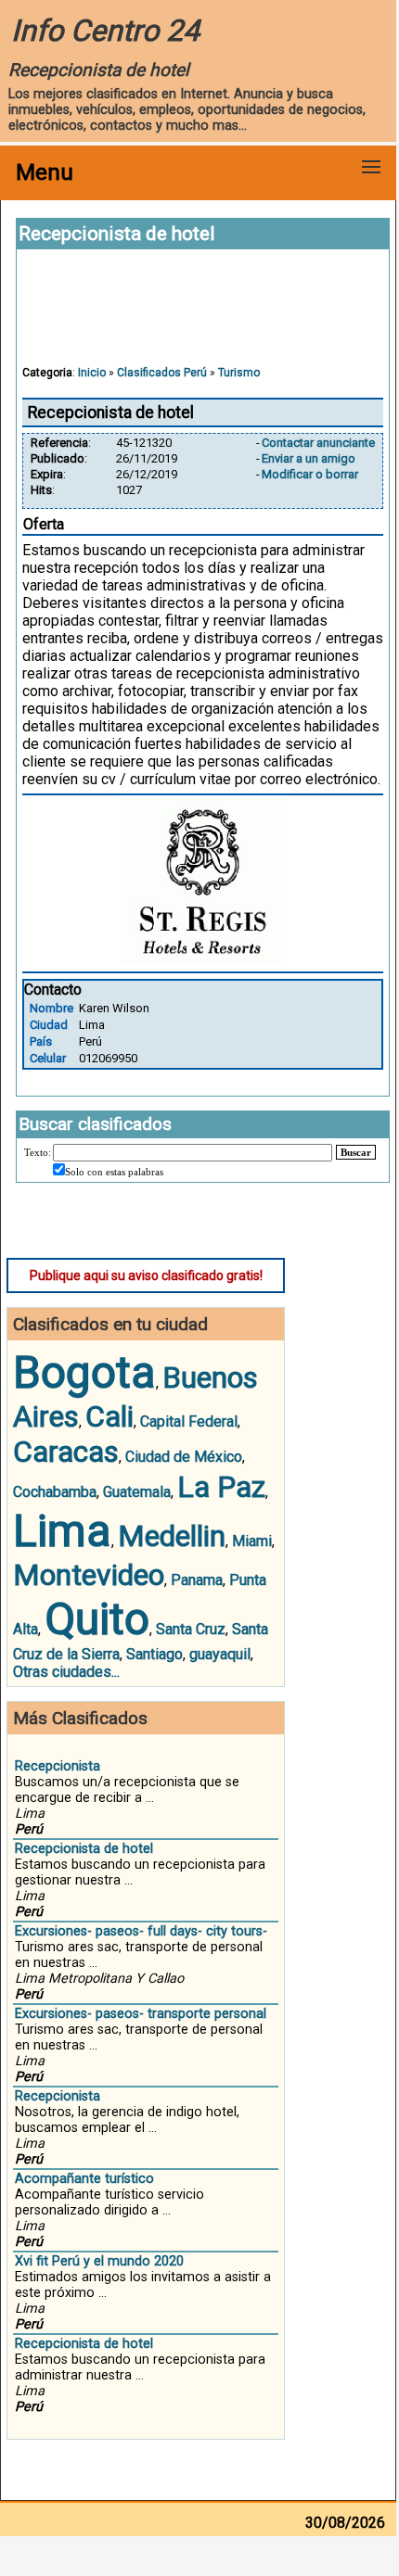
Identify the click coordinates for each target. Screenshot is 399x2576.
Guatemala (137, 1492)
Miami (252, 1541)
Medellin (172, 1536)
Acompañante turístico (84, 2179)
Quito (97, 1619)
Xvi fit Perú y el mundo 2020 (99, 2261)
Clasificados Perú (162, 373)
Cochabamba (55, 1492)
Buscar (356, 1152)
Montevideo (89, 1575)
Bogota (84, 1372)
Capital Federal (189, 1421)
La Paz (221, 1487)
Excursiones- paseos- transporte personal (141, 2014)
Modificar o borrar (310, 474)
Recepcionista (58, 1766)
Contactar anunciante (318, 443)
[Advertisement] (203, 316)
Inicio (92, 373)
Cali (109, 1416)
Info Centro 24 (105, 31)
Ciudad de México (184, 1457)
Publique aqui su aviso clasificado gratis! (146, 1275)
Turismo (239, 373)
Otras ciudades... (66, 1672)
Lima (62, 1531)
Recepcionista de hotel (84, 1849)
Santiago (154, 1654)
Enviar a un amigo (309, 458)
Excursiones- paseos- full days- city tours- (141, 1931)
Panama (197, 1580)
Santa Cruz (191, 1629)
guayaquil (220, 1654)
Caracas (66, 1452)
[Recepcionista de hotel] (203, 960)
